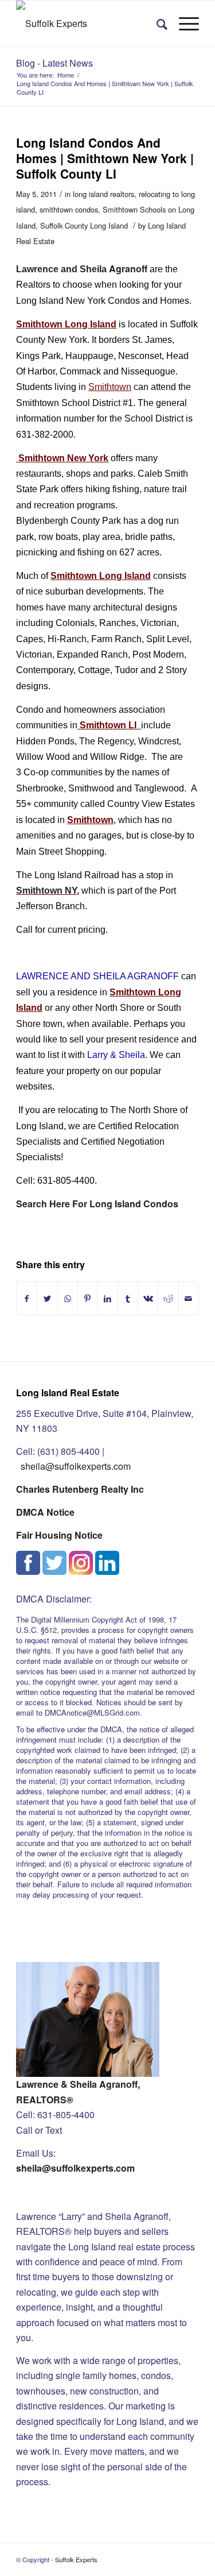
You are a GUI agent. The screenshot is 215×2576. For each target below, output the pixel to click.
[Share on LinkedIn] (108, 1298)
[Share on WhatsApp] (68, 1298)
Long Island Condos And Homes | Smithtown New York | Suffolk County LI (105, 158)
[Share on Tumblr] (128, 1298)
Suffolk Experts (76, 2559)
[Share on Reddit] (168, 1298)
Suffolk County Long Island (84, 225)
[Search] (156, 24)
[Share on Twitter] (47, 1298)
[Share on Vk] (148, 1298)
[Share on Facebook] (27, 1298)
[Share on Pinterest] (88, 1298)
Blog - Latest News (54, 63)
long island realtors (103, 194)
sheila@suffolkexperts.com (76, 1466)
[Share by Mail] (189, 1298)
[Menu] (183, 24)
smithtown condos (69, 209)
